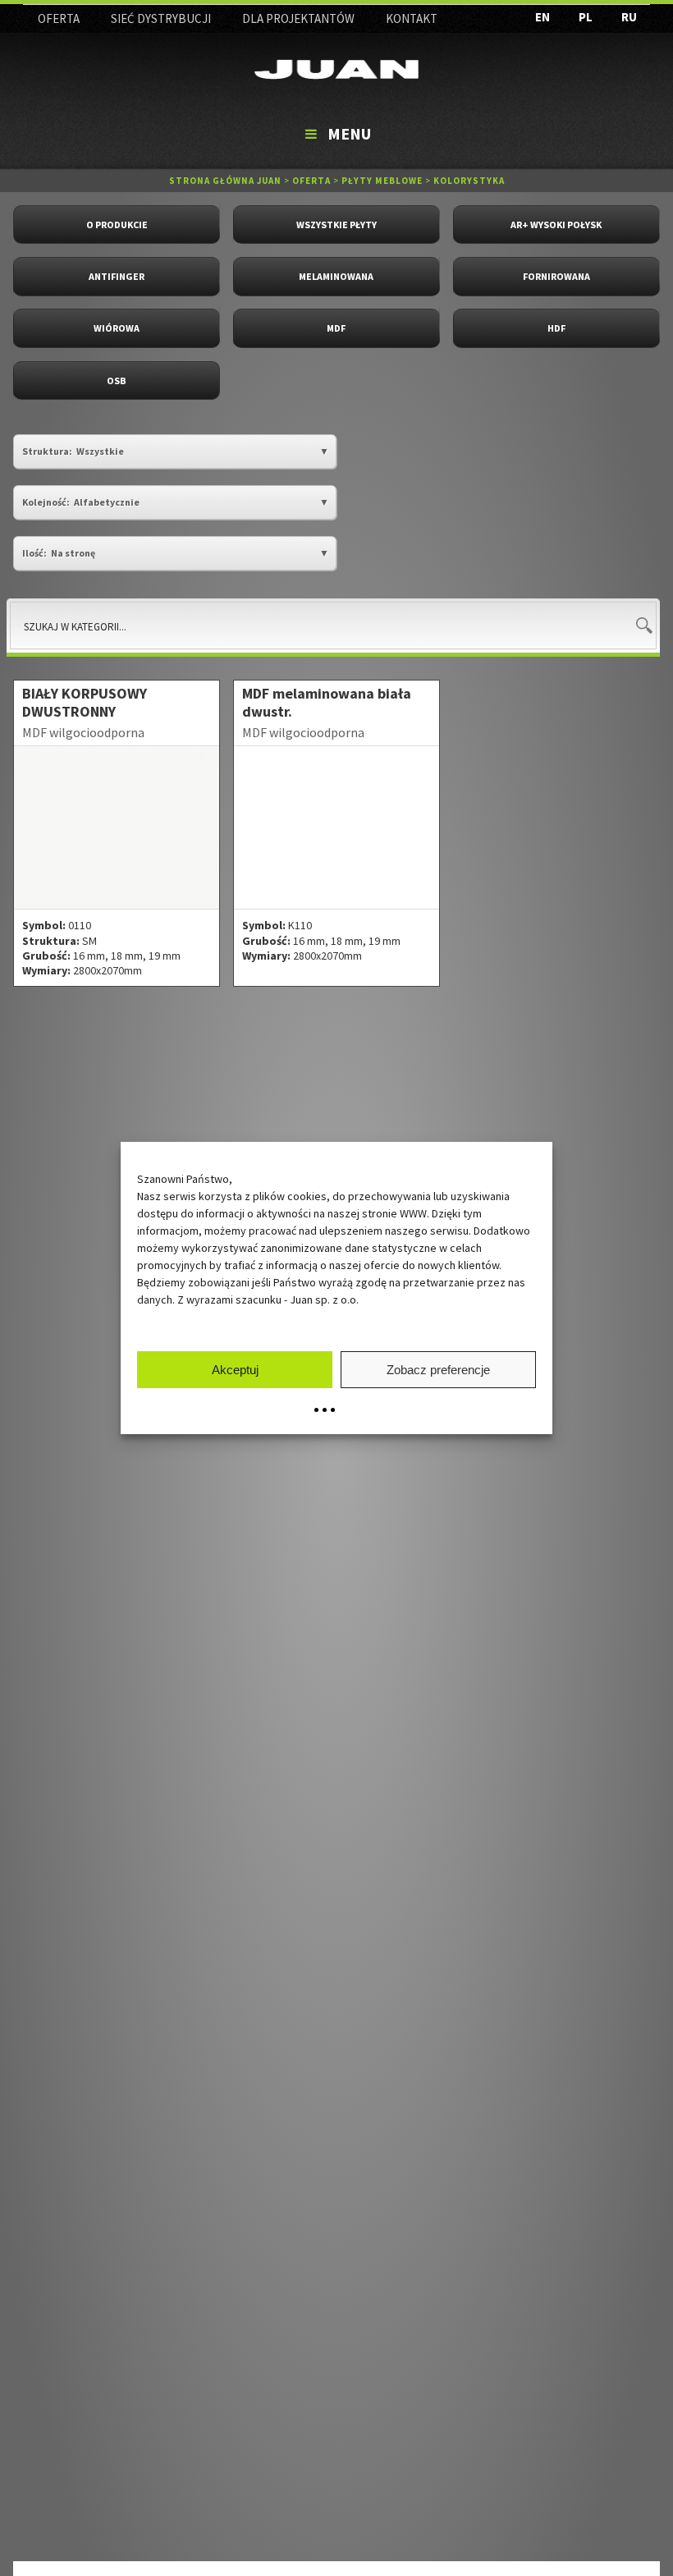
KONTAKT (412, 18)
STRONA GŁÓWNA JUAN (225, 181)
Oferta (311, 181)
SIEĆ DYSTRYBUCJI (161, 18)
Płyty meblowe (382, 181)
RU (629, 17)
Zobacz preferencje (438, 1370)
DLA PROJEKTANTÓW (298, 18)
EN (543, 17)
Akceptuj (235, 1370)
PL (586, 17)
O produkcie (117, 225)
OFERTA (59, 18)
